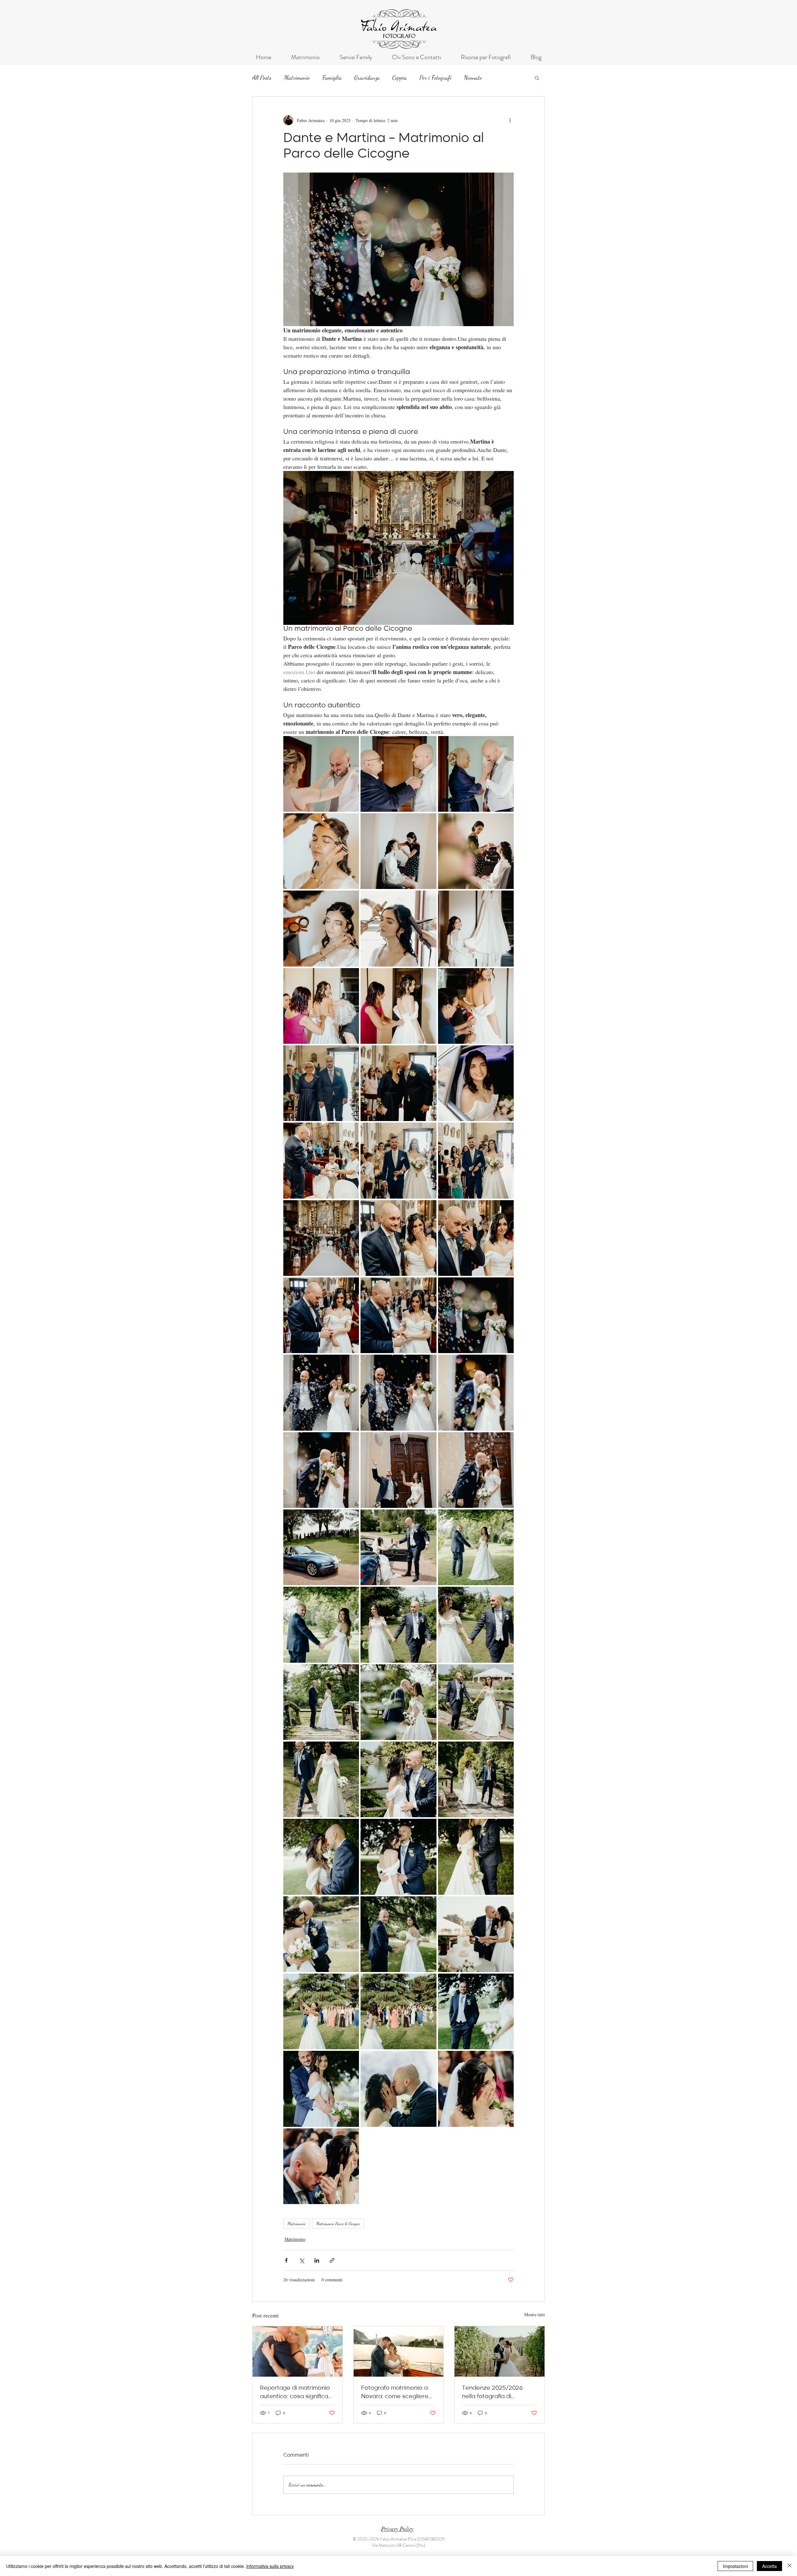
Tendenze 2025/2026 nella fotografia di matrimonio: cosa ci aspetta (492, 2393)
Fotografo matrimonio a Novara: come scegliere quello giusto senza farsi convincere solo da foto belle (395, 2393)
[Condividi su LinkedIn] (317, 2260)
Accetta (769, 2566)
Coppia (400, 78)
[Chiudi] (790, 2566)
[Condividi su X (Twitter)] (302, 2260)
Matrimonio (297, 78)
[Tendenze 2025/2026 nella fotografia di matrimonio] (500, 2351)
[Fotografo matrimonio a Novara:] (399, 2351)
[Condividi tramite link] (332, 2260)
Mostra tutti (535, 2315)
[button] (537, 78)
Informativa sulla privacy (270, 2566)
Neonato (473, 78)
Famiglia (332, 78)
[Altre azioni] (510, 120)
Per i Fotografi (435, 78)
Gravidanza (367, 78)
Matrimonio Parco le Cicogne (338, 2224)
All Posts (262, 78)
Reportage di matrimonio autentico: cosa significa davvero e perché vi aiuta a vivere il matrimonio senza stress (296, 2393)
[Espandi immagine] (321, 774)
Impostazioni (735, 2566)
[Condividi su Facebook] (286, 2260)
